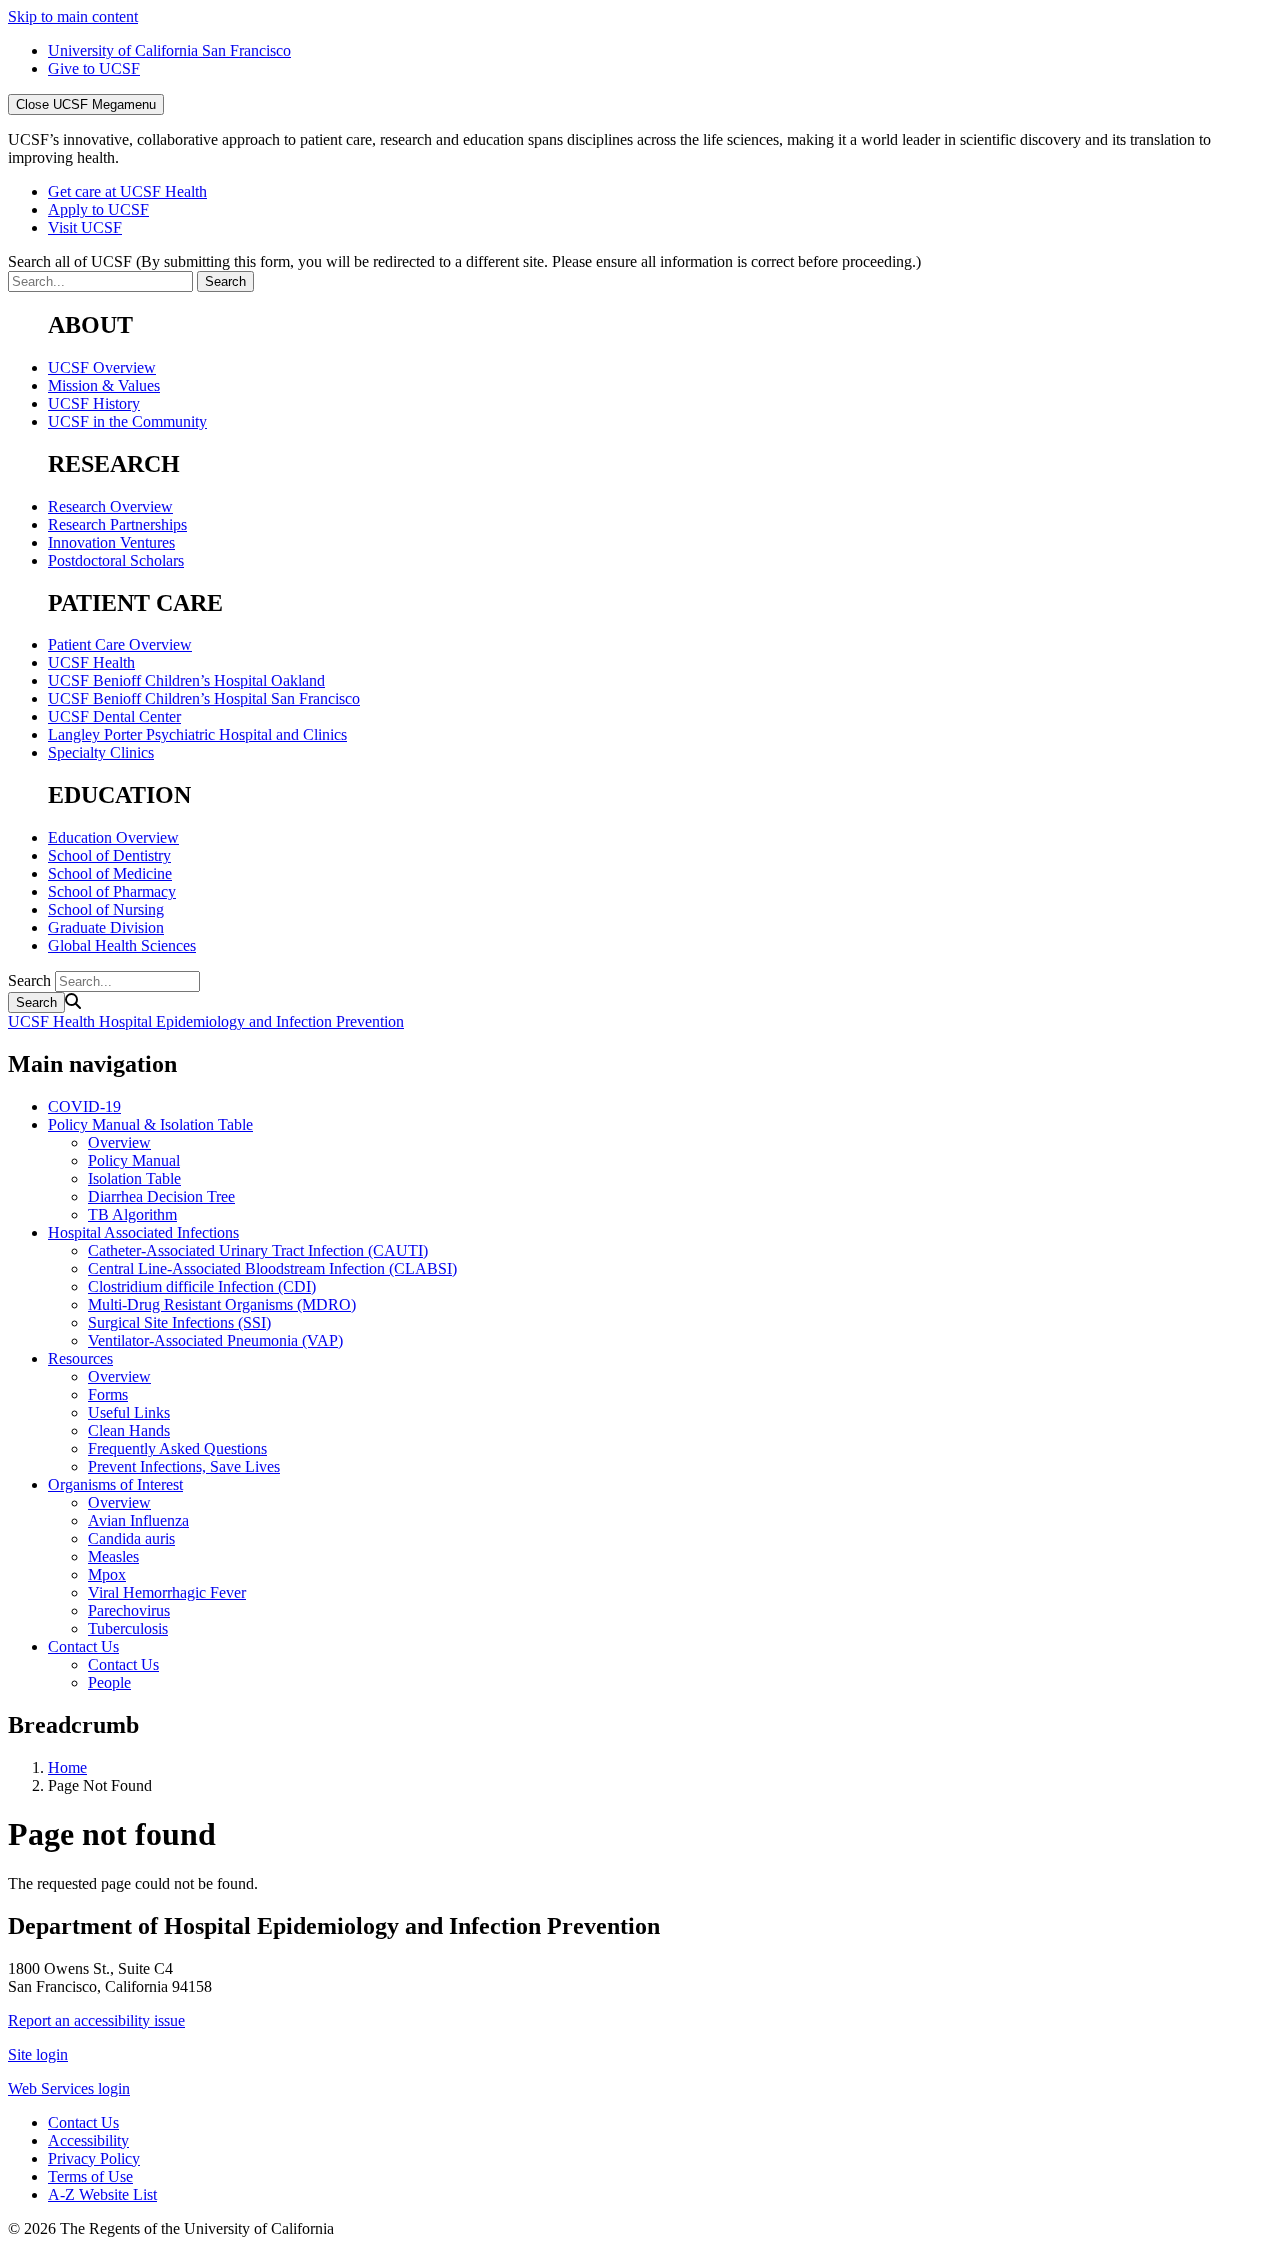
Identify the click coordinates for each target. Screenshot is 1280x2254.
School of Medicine (110, 873)
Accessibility (88, 2140)
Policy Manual (134, 1160)
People (109, 1682)
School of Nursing (106, 909)
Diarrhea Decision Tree (161, 1196)
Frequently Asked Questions (177, 1448)
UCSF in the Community (127, 421)
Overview (119, 1142)
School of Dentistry (109, 855)
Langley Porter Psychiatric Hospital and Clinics (197, 734)
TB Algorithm (132, 1214)
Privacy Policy (94, 2158)
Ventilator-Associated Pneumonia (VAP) (215, 1340)
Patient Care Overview (120, 644)
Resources (80, 1358)
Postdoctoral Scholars (116, 560)
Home (67, 1767)
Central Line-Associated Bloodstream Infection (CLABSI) (272, 1268)
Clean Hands (129, 1430)
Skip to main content (73, 16)
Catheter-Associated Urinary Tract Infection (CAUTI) (258, 1250)
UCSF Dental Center (114, 716)
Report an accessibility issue (96, 2020)
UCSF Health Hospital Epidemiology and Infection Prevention (206, 1021)
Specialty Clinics (101, 752)
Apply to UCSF (98, 209)
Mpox (107, 1574)
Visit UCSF (85, 227)
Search (29, 980)
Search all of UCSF (464, 261)
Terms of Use (90, 2176)
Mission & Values (104, 385)
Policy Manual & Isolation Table (150, 1124)
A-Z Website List (102, 2194)
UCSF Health (91, 662)
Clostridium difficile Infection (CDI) (202, 1286)
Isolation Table (134, 1178)
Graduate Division (106, 927)
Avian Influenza (138, 1520)
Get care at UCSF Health (127, 191)
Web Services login (69, 2088)
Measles (113, 1556)
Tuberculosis (128, 1628)
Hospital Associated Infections (143, 1232)
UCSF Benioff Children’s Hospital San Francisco (204, 698)
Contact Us (83, 1646)
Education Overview (113, 837)
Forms (108, 1394)
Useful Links (129, 1412)
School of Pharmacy (112, 891)
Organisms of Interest (115, 1484)
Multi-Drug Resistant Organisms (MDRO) (222, 1304)
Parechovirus (129, 1610)
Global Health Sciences (122, 945)
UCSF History (94, 403)
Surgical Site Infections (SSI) (179, 1322)
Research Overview (110, 506)
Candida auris (131, 1538)
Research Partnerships (117, 524)
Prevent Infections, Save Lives (184, 1466)
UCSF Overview (102, 367)
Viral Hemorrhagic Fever (167, 1592)
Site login (38, 2054)
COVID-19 (84, 1106)
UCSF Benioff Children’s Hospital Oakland (186, 680)
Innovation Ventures (111, 542)
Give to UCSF (94, 68)
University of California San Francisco (169, 50)
